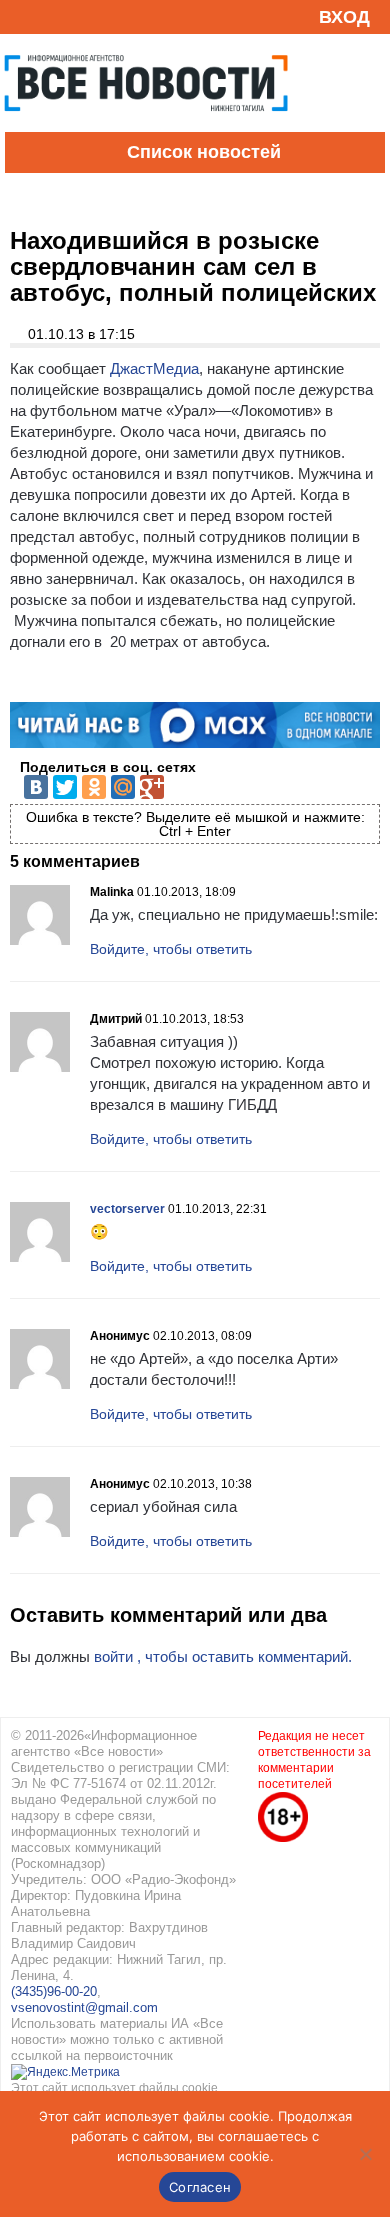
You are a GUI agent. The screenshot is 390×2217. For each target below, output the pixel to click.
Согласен (200, 2187)
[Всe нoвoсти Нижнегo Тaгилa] (146, 127)
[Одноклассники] (94, 787)
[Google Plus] (152, 787)
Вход (344, 17)
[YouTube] (54, 16)
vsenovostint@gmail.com (84, 2007)
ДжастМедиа (154, 368)
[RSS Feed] (23, 16)
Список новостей (204, 152)
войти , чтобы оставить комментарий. (223, 1656)
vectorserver (127, 1209)
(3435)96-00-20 (54, 1991)
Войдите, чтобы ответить (171, 949)
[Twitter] (65, 787)
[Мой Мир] (123, 787)
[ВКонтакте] (36, 787)
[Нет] (365, 2154)
